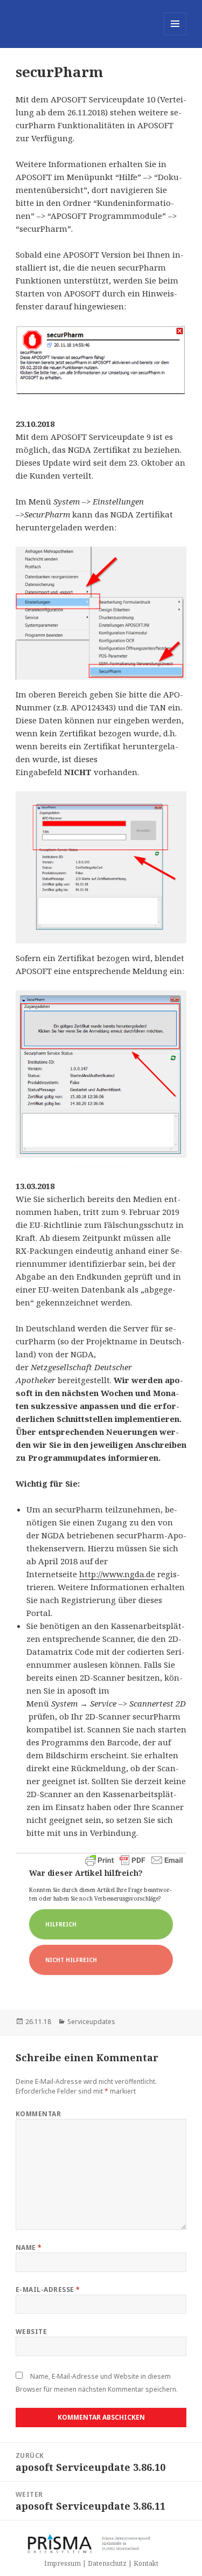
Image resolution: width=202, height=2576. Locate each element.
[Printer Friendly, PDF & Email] (134, 1860)
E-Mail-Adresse (48, 2290)
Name (29, 2247)
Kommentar (38, 2114)
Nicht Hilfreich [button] (71, 1960)
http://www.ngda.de (117, 1574)
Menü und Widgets (175, 35)
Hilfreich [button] (61, 1924)
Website (31, 2332)
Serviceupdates (91, 2022)
